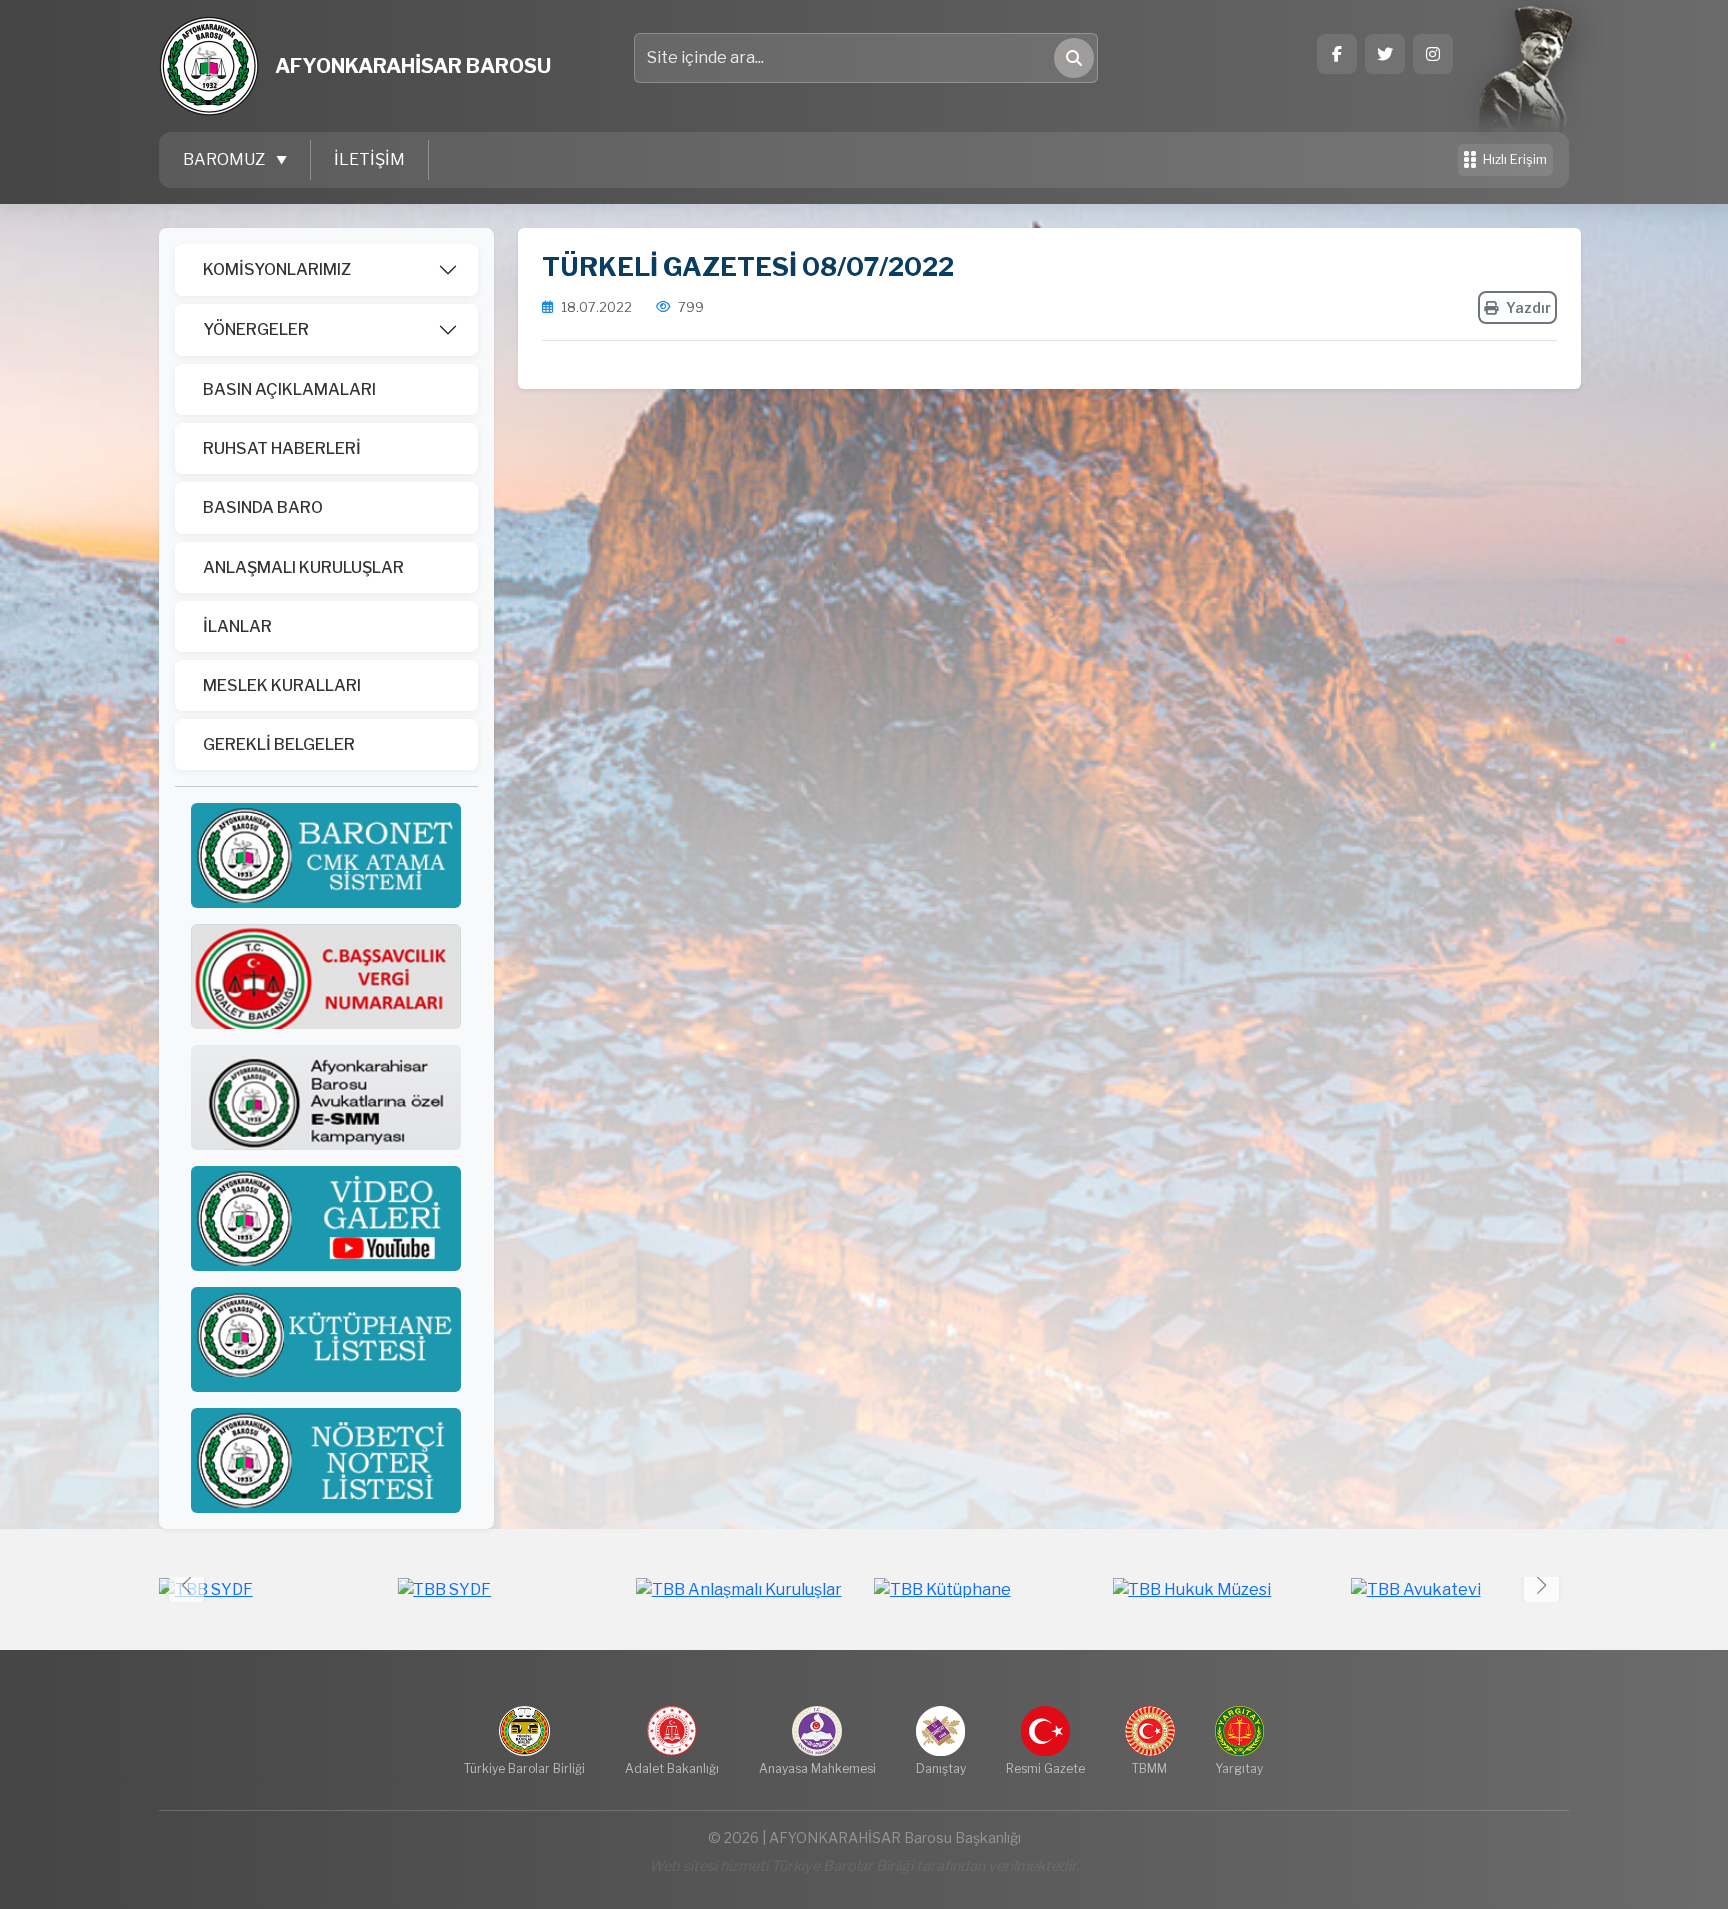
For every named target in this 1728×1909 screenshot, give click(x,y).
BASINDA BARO (263, 507)
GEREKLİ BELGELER (279, 744)
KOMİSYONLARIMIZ (277, 269)
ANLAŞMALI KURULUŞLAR (303, 567)
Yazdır (1528, 307)
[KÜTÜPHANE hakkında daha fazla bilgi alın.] (326, 1338)
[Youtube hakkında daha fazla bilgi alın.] (326, 1217)
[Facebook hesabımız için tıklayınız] (1337, 54)
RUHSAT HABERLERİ (282, 448)
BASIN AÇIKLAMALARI (289, 389)
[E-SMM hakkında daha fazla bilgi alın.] (326, 1096)
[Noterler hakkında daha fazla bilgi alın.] (326, 1459)
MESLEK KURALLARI (282, 685)
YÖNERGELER (256, 329)
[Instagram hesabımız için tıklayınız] (1433, 54)
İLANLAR (237, 626)
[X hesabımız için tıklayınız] (1385, 54)
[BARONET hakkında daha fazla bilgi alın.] (326, 854)
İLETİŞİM (369, 159)
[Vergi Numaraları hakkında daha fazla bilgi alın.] (326, 975)
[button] (1541, 1584)
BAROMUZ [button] (225, 159)
